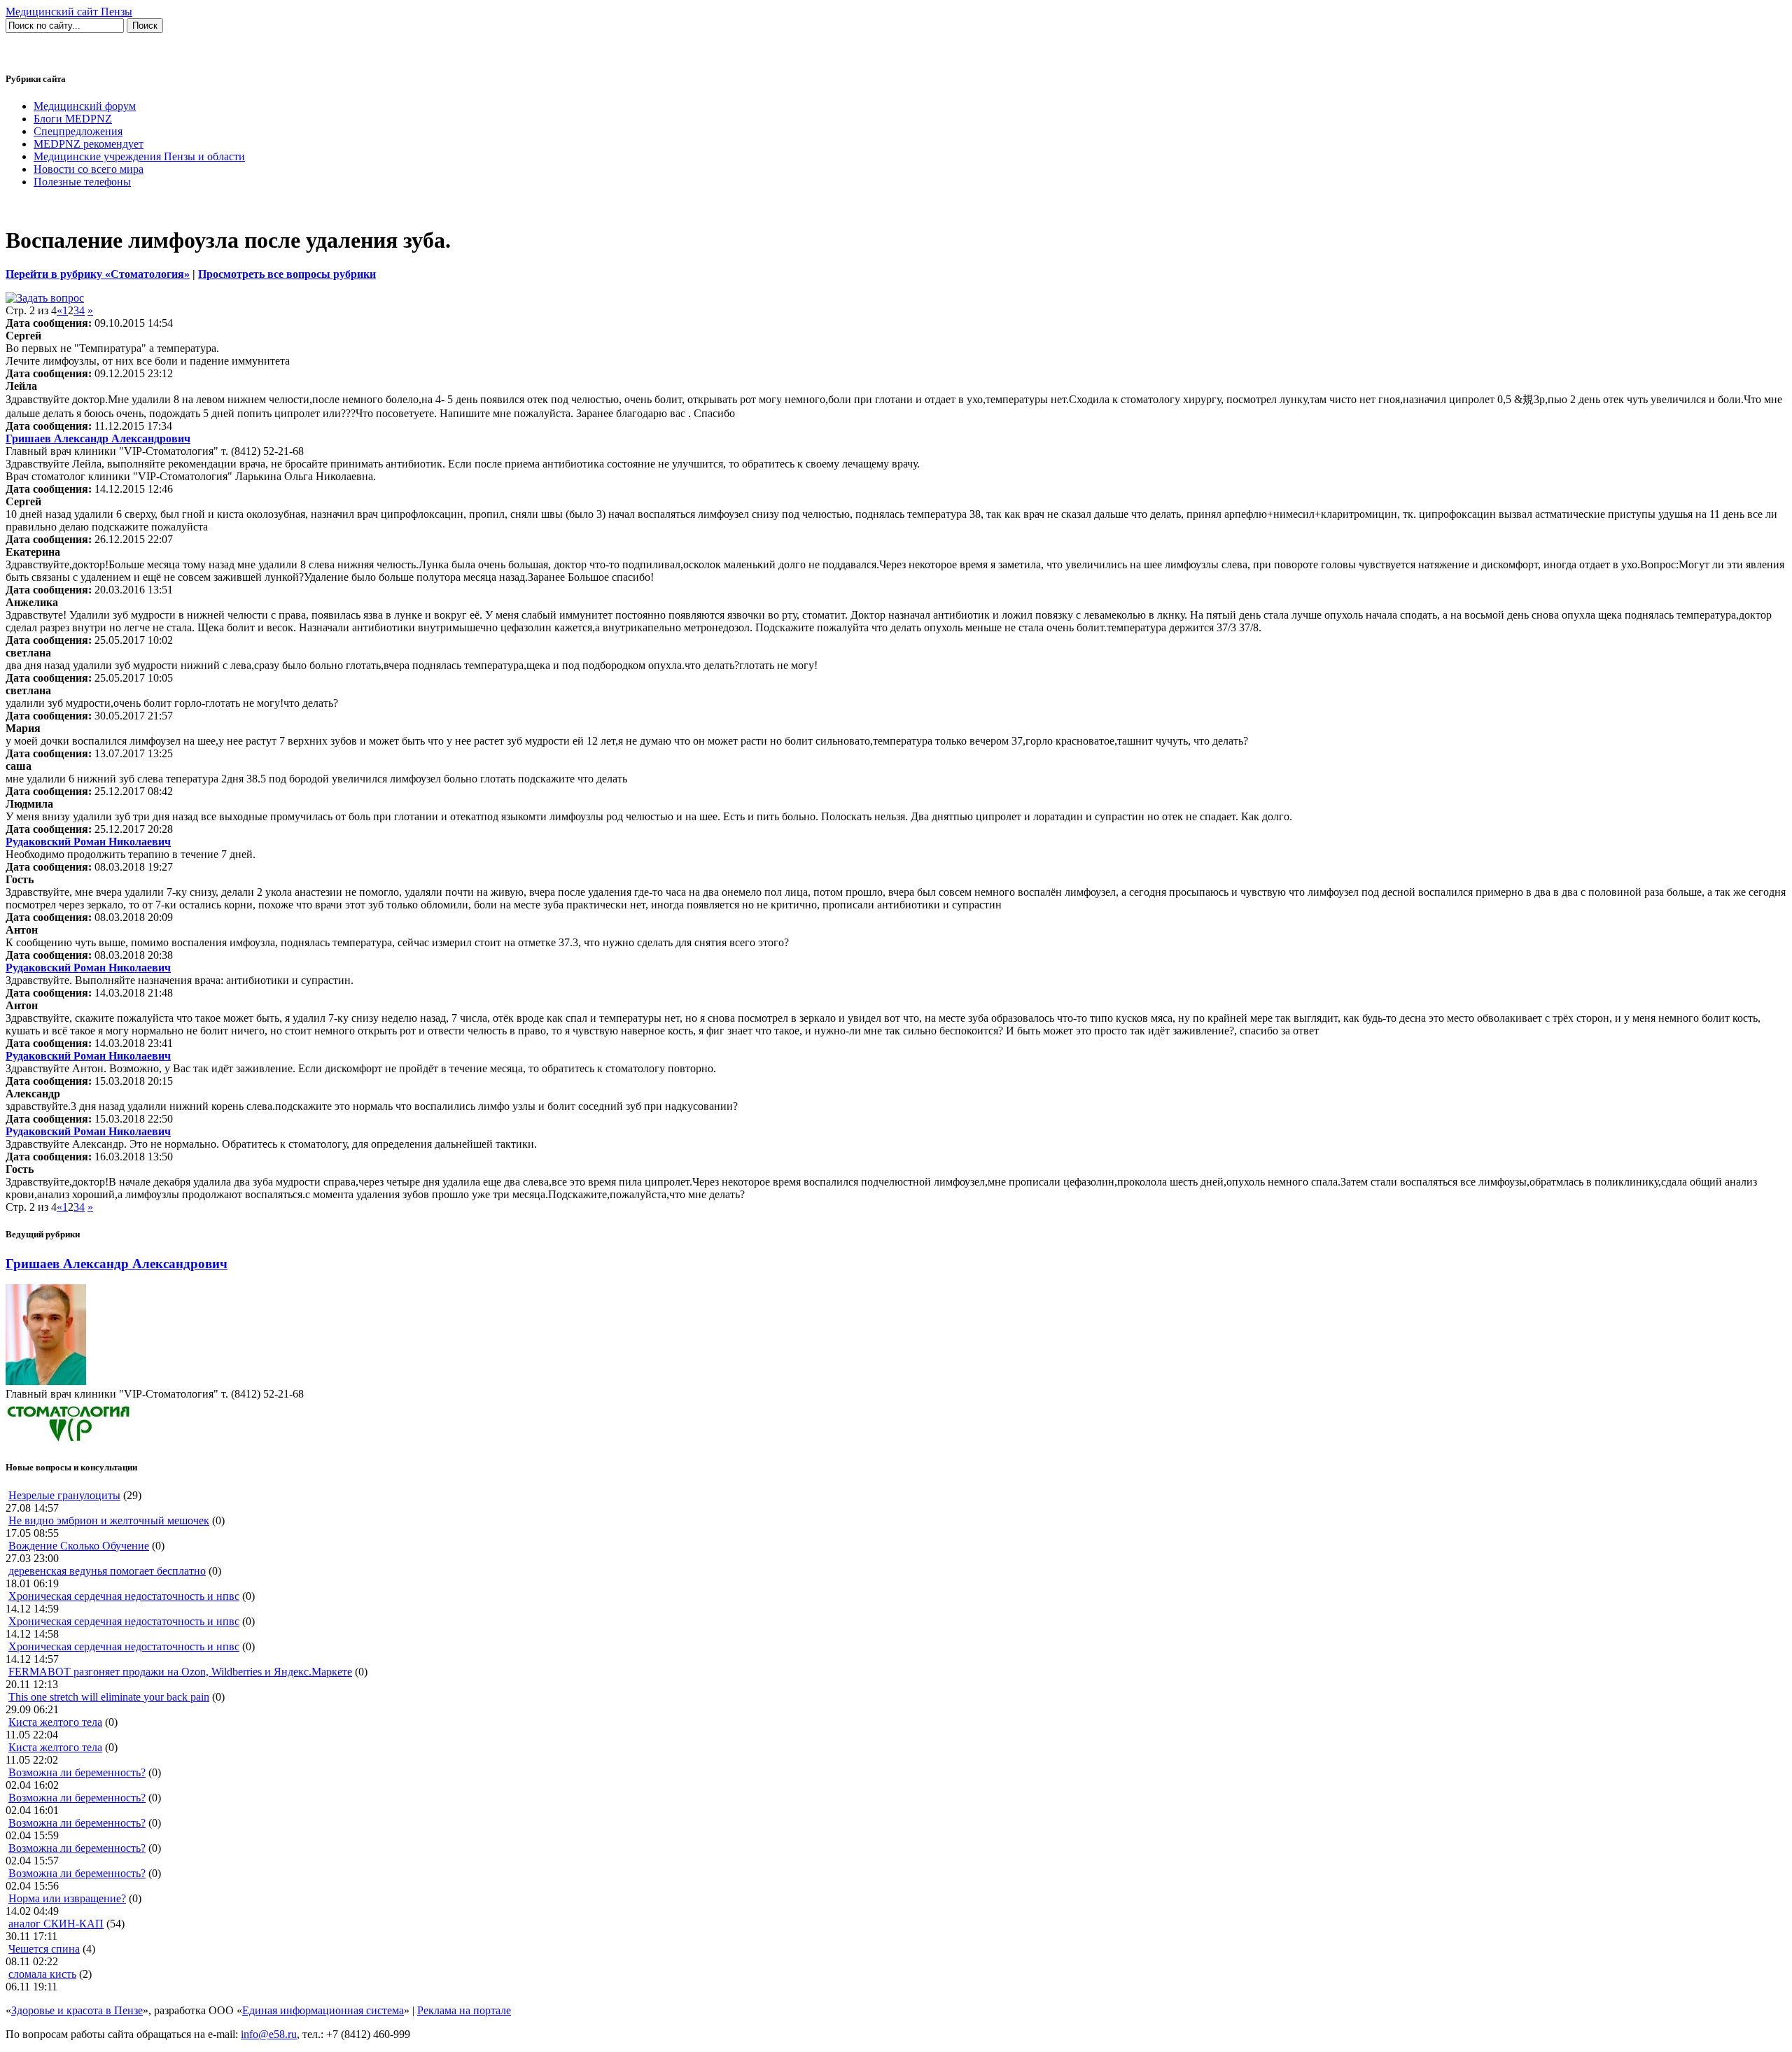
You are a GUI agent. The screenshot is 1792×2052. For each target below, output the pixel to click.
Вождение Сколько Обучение (79, 1546)
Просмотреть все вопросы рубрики (287, 274)
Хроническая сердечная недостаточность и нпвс (124, 1596)
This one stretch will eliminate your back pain (109, 1697)
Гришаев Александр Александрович (98, 438)
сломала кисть (42, 1974)
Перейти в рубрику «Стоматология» (98, 274)
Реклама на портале (464, 2010)
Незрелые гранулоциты (64, 1495)
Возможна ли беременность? (77, 1772)
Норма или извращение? (67, 1898)
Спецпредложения (78, 131)
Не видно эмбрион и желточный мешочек (109, 1520)
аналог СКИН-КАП (56, 1924)
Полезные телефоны (82, 182)
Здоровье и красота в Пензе (77, 2010)
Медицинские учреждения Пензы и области (139, 156)
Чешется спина (44, 1949)
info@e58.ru (269, 2034)
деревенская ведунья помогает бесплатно (107, 1571)
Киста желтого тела (55, 1722)
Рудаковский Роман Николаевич (88, 842)
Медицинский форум (85, 106)
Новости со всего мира (89, 169)
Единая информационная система (323, 2010)
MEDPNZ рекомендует (89, 144)
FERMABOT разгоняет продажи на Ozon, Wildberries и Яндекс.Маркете (180, 1672)
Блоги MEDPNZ (73, 119)
